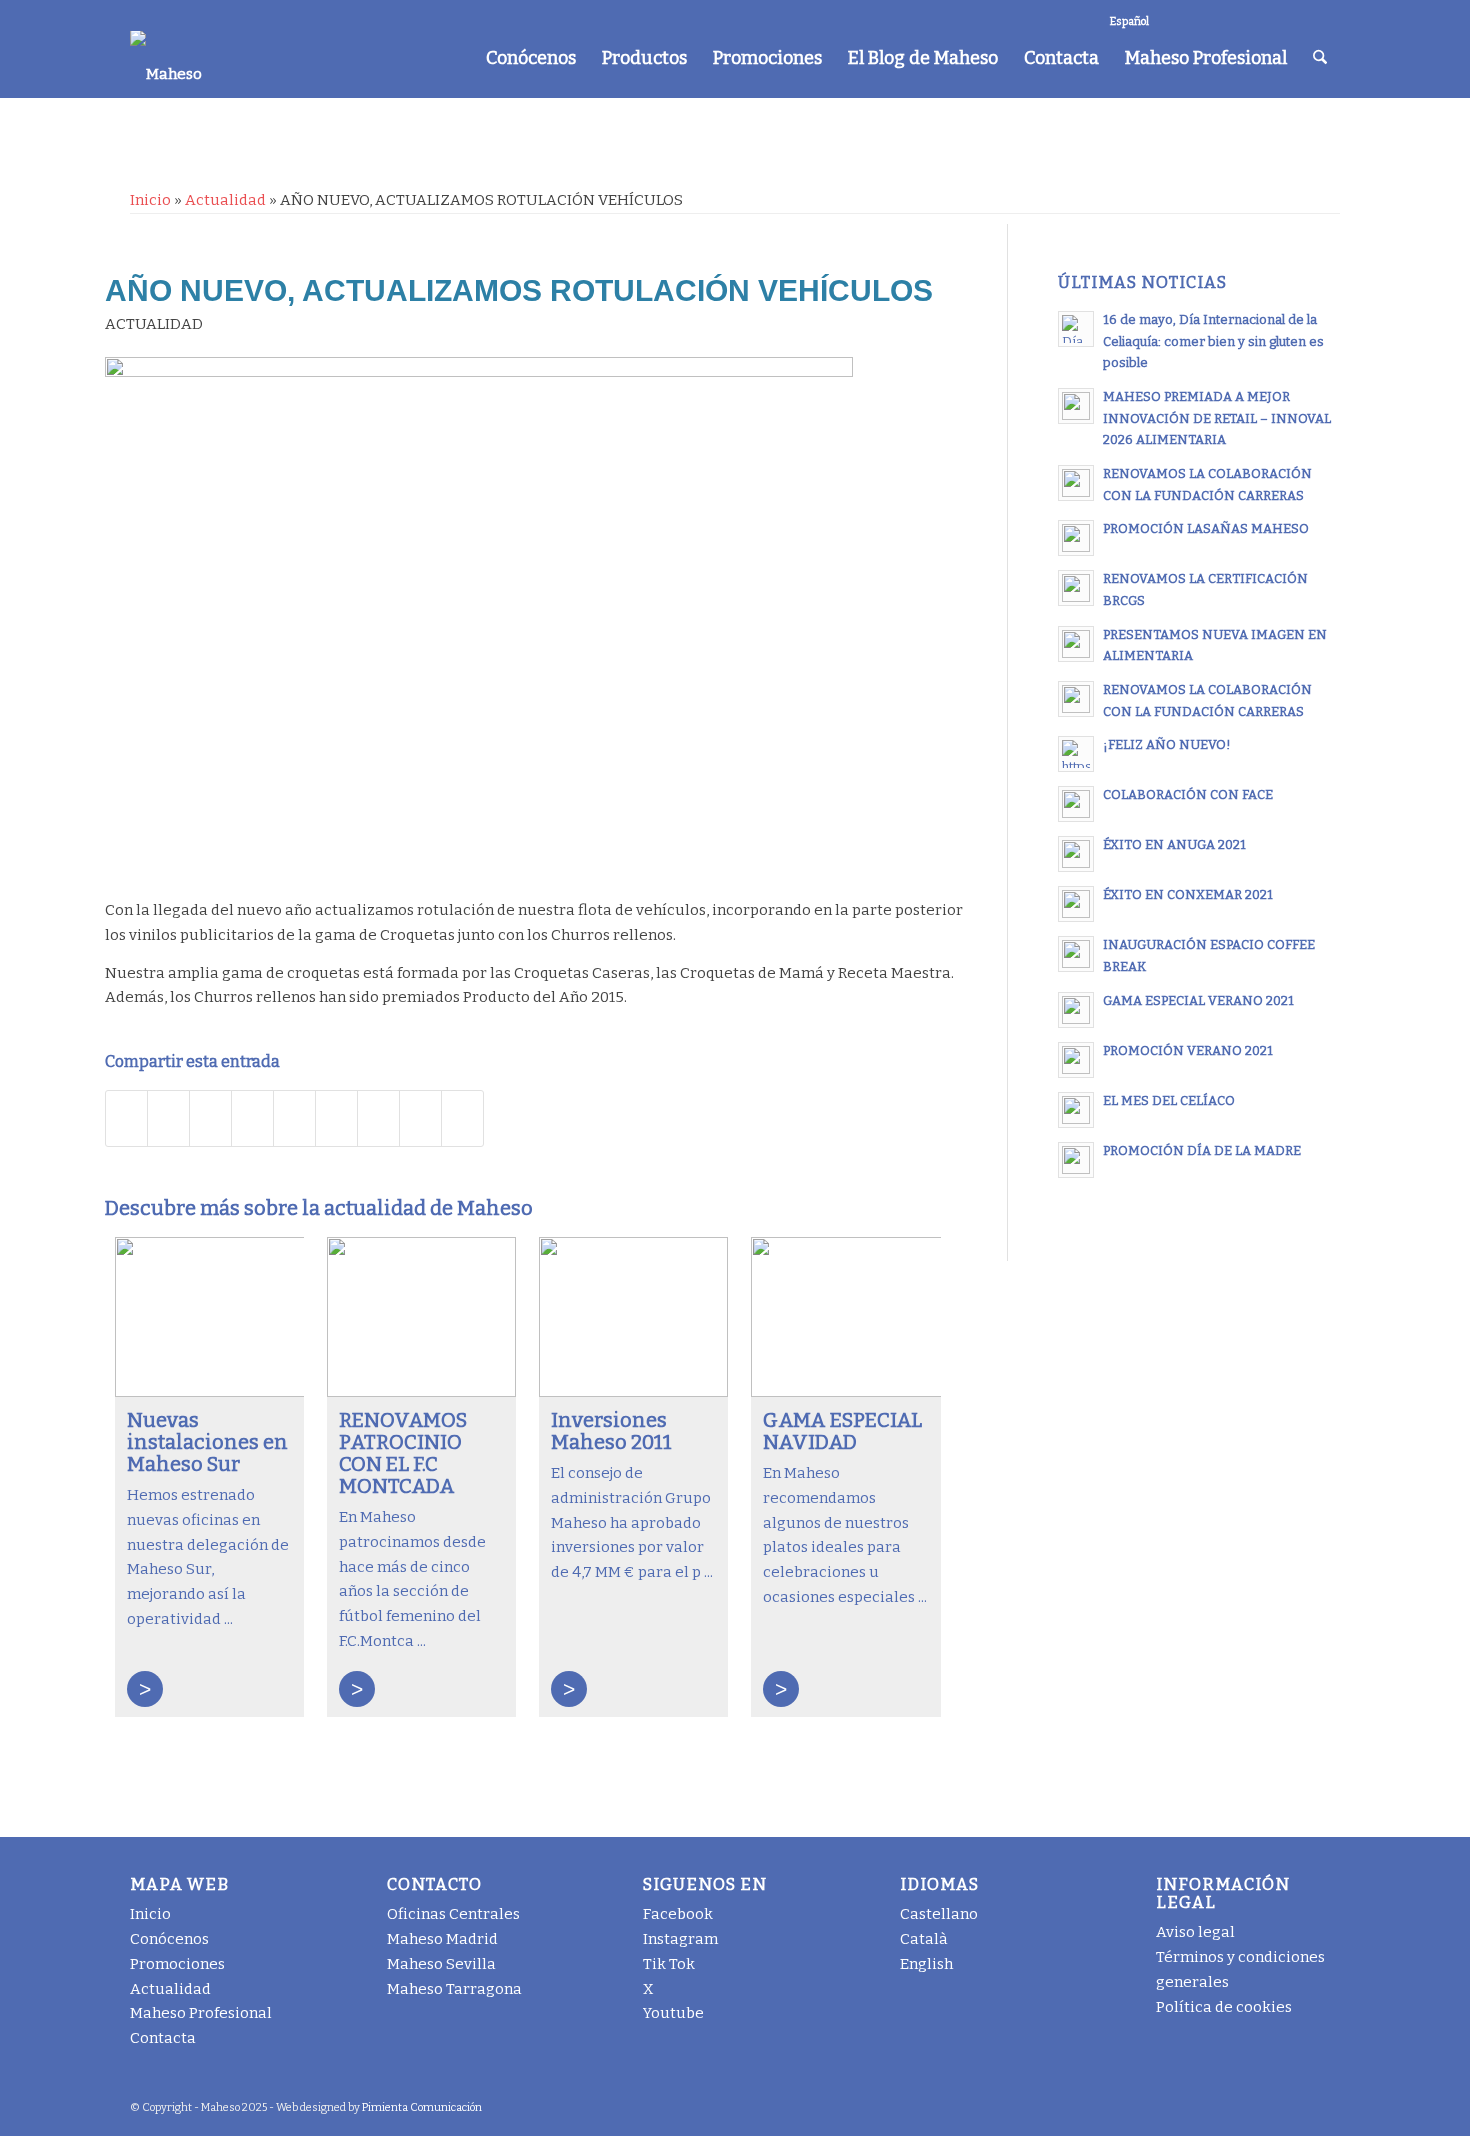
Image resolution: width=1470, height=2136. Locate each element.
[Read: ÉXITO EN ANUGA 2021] (1076, 854)
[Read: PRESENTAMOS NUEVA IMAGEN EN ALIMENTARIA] (1076, 644)
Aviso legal (1195, 1932)
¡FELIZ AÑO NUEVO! (1167, 744)
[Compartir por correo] (462, 1118)
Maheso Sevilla (441, 1964)
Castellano (939, 1914)
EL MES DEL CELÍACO (1169, 1100)
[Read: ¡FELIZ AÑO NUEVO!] (1076, 754)
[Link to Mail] (1325, 15)
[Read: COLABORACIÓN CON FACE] (1076, 804)
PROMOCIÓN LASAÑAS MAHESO (1206, 528)
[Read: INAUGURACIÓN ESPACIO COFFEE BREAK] (1076, 954)
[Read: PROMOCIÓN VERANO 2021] (1076, 1060)
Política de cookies (1224, 2007)
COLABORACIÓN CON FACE (1188, 794)
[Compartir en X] (168, 1118)
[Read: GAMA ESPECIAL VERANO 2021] (1076, 1010)
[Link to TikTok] (1234, 15)
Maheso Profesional (201, 2013)
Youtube (673, 2013)
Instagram (680, 1939)
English (926, 1964)
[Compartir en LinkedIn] (294, 1118)
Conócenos (169, 1939)
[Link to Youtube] (1294, 15)
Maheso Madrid (442, 1939)
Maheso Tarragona (454, 1989)
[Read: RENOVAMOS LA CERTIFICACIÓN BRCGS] (1076, 588)
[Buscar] (1320, 58)
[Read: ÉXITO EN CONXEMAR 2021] (1076, 904)
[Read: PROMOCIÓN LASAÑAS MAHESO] (1076, 538)
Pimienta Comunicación (422, 2107)
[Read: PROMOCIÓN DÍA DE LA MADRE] (1076, 1160)
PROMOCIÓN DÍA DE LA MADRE (1202, 1150)
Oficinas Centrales (453, 1914)
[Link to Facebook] (1174, 15)
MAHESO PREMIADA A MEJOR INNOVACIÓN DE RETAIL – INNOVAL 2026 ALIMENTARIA (1217, 418)
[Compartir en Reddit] (420, 1118)
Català (924, 1939)
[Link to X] (1264, 15)
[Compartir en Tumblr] (336, 1118)
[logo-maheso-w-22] (166, 55)
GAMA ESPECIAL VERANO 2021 (1198, 1000)
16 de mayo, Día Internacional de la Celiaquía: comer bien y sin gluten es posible (1213, 341)
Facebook (678, 1914)
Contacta (163, 2038)
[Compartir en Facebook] (126, 1118)
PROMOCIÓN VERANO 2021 (1188, 1050)
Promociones (177, 1964)
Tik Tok (669, 1964)
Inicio (150, 200)
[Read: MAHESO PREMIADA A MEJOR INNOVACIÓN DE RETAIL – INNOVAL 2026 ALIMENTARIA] (1076, 406)
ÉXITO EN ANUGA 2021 (1174, 844)
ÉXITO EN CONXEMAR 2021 (1188, 894)
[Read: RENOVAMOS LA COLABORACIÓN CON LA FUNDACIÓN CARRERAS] (1076, 483)
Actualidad (225, 200)
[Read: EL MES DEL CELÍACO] (1076, 1110)
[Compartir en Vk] (378, 1118)
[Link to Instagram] (1204, 15)
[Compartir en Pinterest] (252, 1118)
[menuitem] (531, 58)
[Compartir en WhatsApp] (210, 1118)
